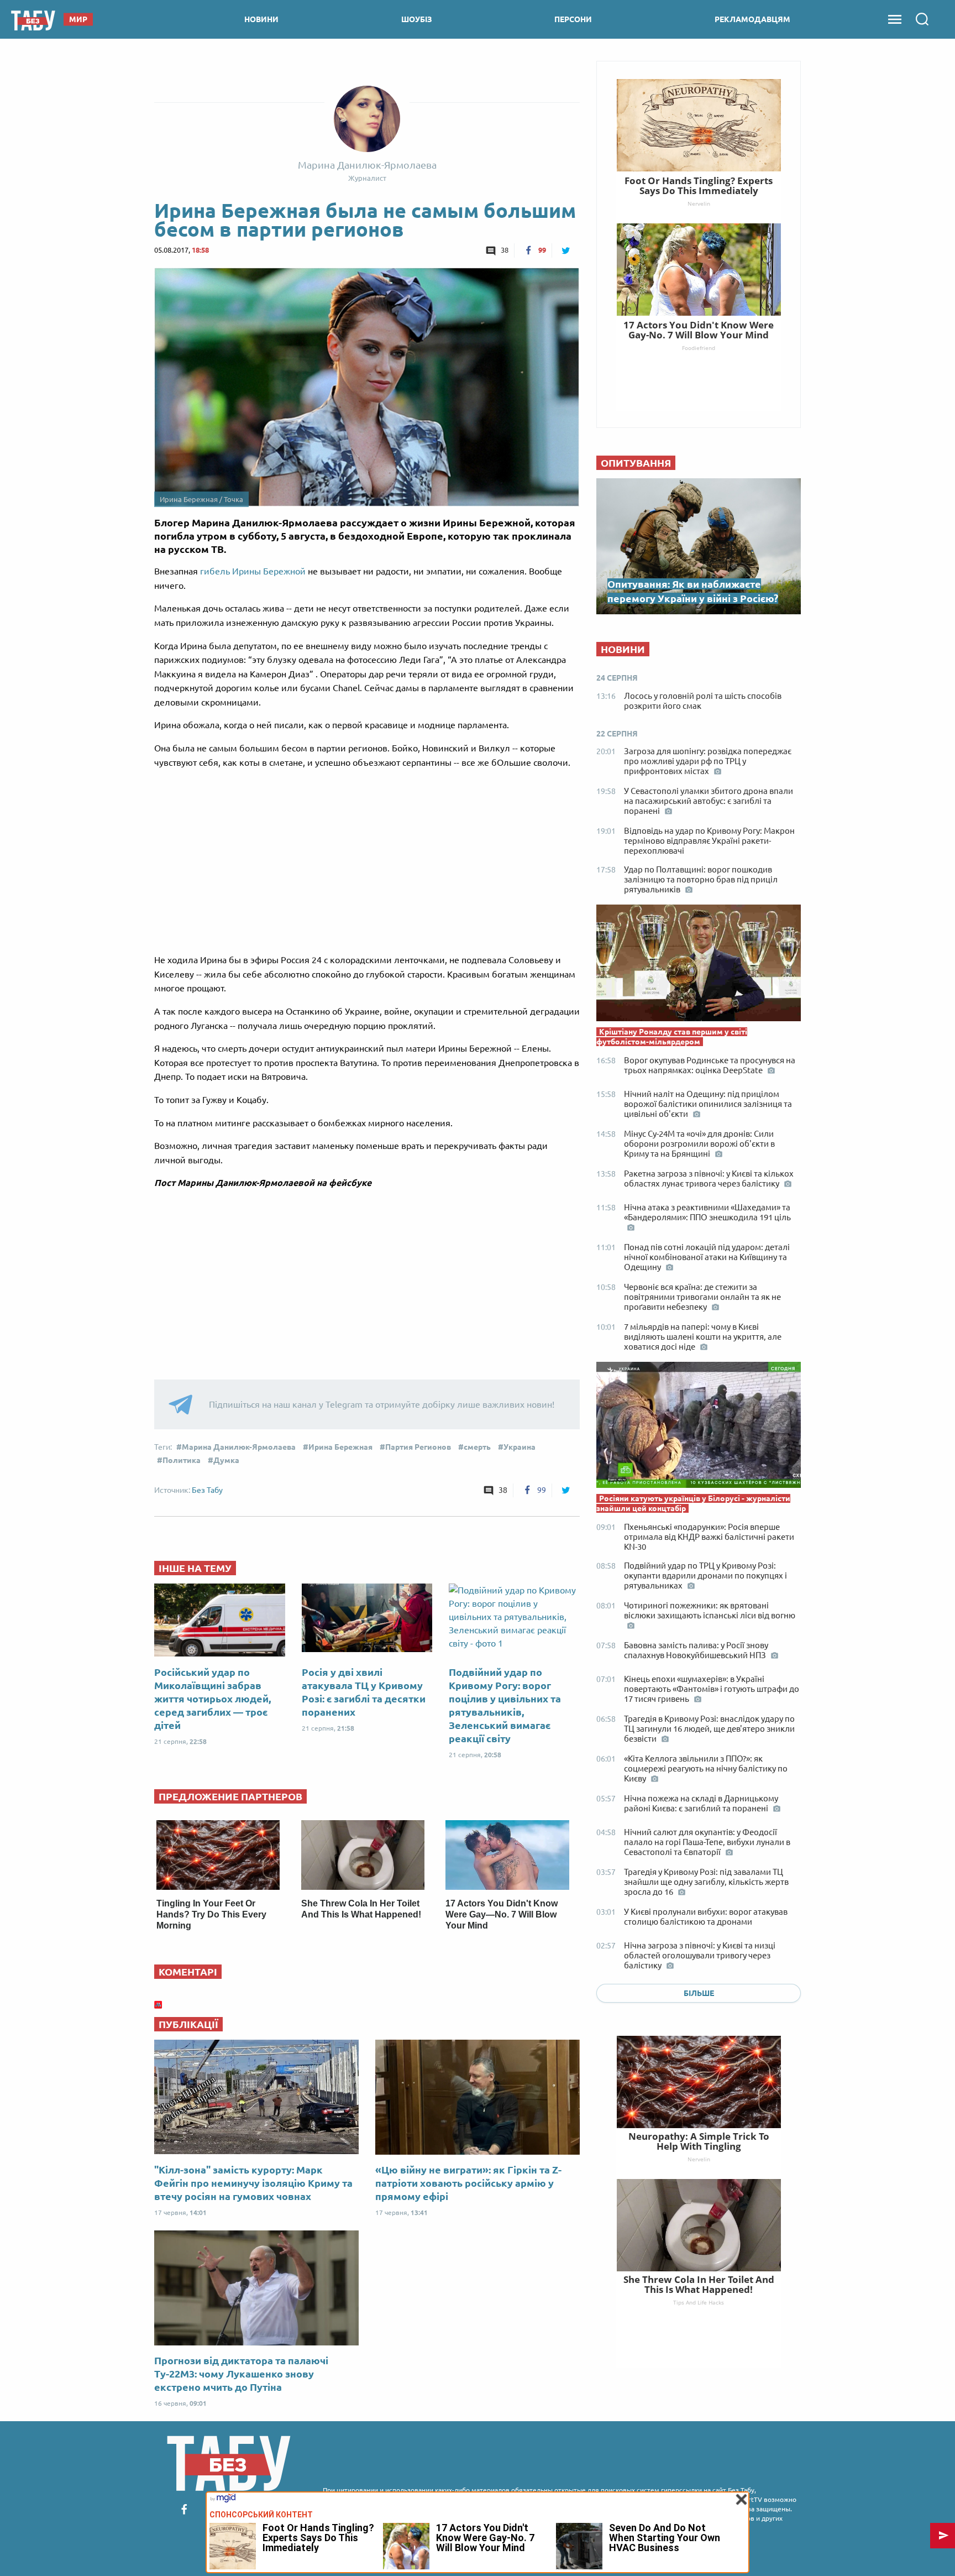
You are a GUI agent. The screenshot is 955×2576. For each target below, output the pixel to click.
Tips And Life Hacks (699, 2302)
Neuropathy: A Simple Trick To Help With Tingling (699, 2141)
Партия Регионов (418, 1447)
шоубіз (417, 19)
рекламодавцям (752, 19)
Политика (182, 1460)
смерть (477, 1447)
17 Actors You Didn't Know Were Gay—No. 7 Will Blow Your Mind (502, 1914)
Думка (226, 1460)
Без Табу (207, 1490)
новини (261, 19)
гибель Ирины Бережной (253, 571)
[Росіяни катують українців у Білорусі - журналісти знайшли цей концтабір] (699, 1428)
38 (505, 250)
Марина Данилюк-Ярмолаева (239, 1447)
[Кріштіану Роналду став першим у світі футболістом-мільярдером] (699, 965)
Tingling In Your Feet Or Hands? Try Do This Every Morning (211, 1914)
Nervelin (699, 2159)
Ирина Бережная (340, 1447)
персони (573, 19)
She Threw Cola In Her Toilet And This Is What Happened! (699, 2284)
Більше (699, 1993)
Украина (520, 1447)
